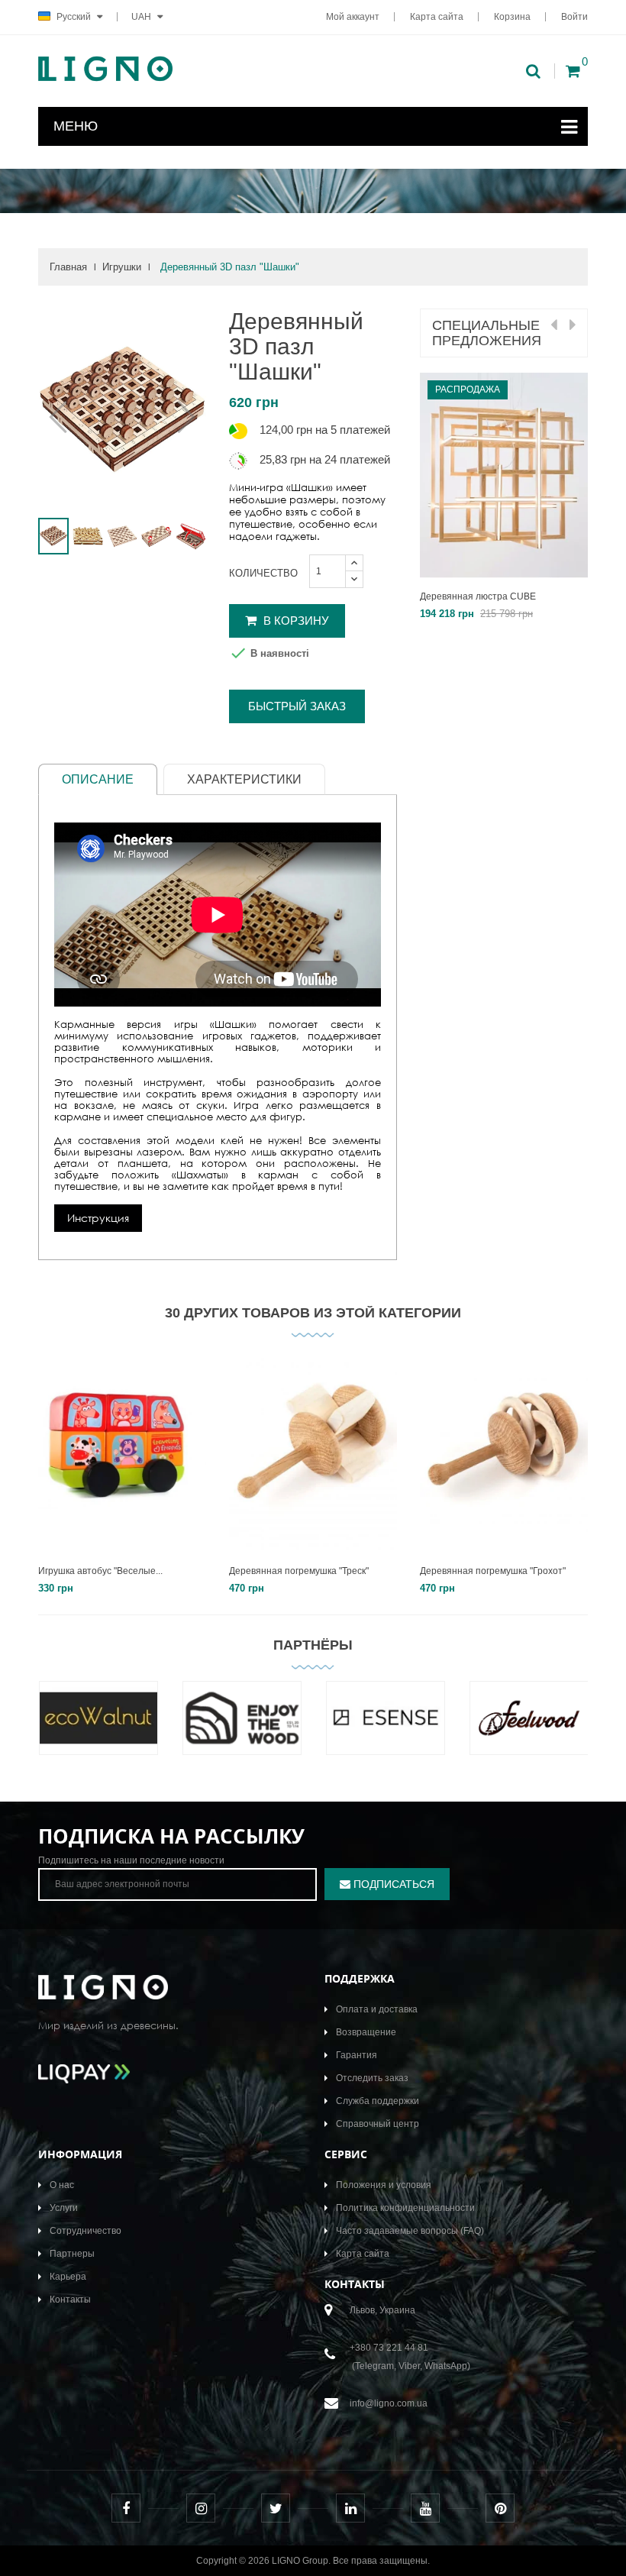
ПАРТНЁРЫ (313, 1645)
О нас (62, 2185)
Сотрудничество (86, 2231)
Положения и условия (384, 2185)
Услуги (64, 2208)
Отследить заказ (372, 2078)
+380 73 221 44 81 (389, 2348)
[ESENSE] (386, 1729)
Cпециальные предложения (487, 333)
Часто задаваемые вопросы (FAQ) (410, 2231)
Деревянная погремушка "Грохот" (493, 1571)
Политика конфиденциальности (405, 2208)
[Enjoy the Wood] (242, 1729)
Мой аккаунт (353, 17)
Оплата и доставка (377, 2009)
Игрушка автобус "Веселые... (100, 1571)
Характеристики (244, 779)
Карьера (68, 2277)
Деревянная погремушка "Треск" (299, 1571)
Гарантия (357, 2055)
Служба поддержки (378, 2101)
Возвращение (366, 2032)
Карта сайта (437, 17)
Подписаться (392, 1884)
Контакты (70, 2300)
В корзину (295, 621)
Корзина (512, 17)
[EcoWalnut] (98, 1729)
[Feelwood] (529, 1729)
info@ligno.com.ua (389, 2403)
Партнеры (72, 2254)
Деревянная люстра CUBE (478, 596)
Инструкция (98, 1218)
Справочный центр (378, 2124)
